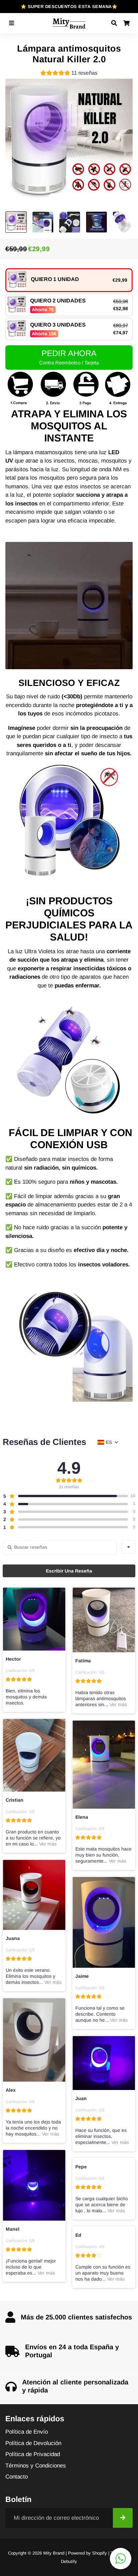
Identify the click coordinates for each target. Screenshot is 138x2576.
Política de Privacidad (33, 2454)
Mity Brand (54, 2553)
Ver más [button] (118, 1704)
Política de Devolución (33, 2443)
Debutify (69, 2561)
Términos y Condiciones (36, 2466)
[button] (69, 74)
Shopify (99, 2553)
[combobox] (129, 1547)
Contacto (17, 2477)
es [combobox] (109, 1442)
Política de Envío (27, 2432)
